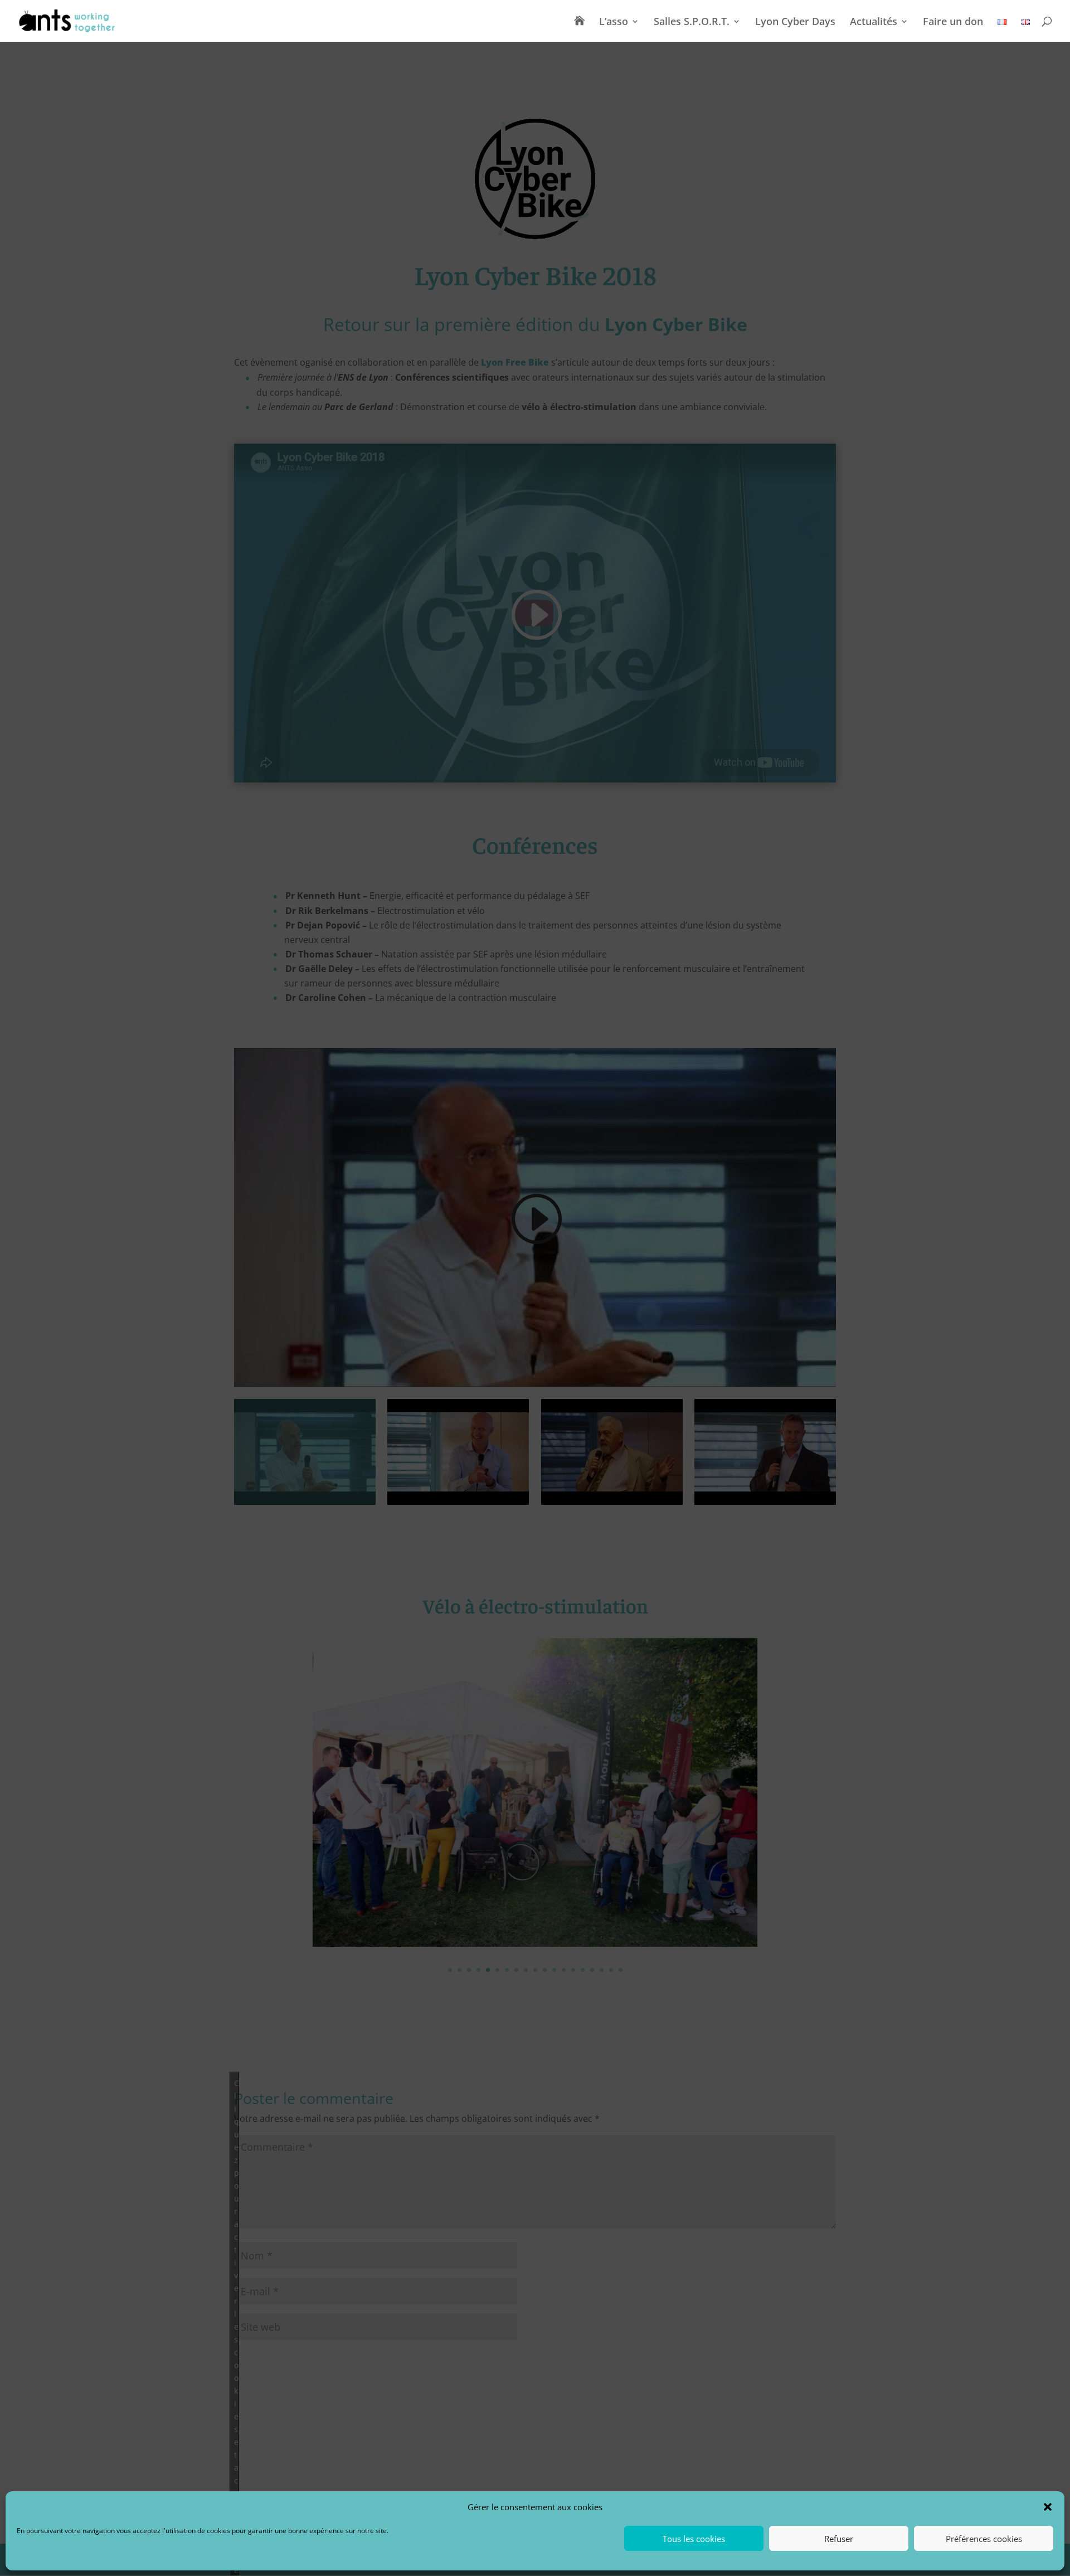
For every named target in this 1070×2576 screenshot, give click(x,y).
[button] (1048, 2507)
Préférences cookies (984, 2539)
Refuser (839, 2539)
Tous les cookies (694, 2539)
